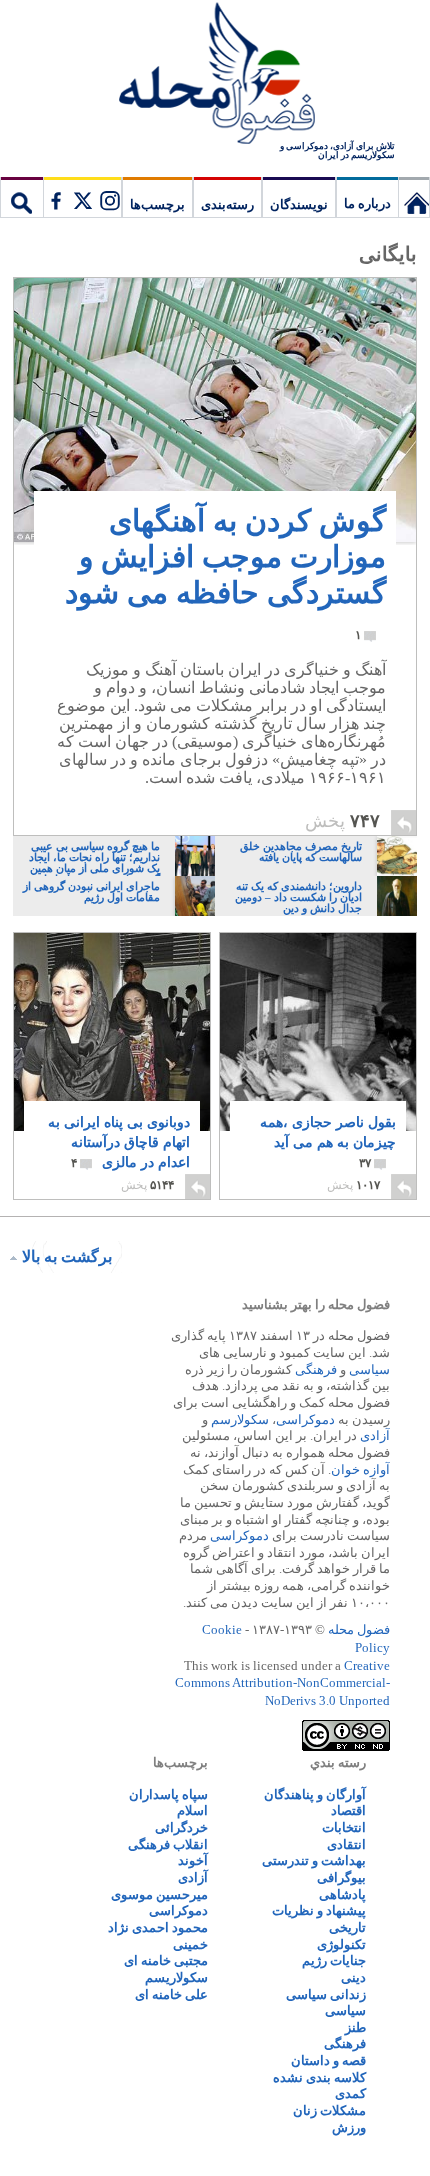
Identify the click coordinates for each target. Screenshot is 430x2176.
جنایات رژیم (334, 1960)
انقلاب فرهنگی (168, 1844)
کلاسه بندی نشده (319, 2077)
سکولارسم (240, 1419)
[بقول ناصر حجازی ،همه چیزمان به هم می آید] (318, 1042)
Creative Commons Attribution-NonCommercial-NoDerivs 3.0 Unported (282, 1683)
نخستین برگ (414, 197)
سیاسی (369, 1369)
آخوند (193, 1860)
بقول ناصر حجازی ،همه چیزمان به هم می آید (328, 1142)
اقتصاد (348, 1810)
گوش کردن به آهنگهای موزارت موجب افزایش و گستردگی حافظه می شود (225, 573)
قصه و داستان (328, 2060)
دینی (353, 1977)
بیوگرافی (341, 1877)
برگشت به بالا (67, 1256)
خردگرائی (181, 1827)
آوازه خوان (360, 1469)
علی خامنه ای (171, 1994)
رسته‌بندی (227, 204)
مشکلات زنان (329, 2110)
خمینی (190, 1944)
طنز (355, 2027)
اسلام (192, 1810)
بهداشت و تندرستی (314, 1860)
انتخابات (344, 1827)
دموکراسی (305, 1419)
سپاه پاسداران (168, 1794)
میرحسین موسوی (159, 1894)
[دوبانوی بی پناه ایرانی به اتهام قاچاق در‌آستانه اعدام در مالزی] (112, 1049)
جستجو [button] (22, 197)
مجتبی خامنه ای (166, 1960)
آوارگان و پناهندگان (315, 1794)
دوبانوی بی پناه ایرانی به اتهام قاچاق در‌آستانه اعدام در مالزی (119, 1142)
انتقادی (346, 1844)
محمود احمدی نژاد (158, 1927)
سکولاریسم (176, 1977)
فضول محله (215, 75)
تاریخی (347, 1927)
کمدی (350, 2093)
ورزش (349, 2127)
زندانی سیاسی (326, 1994)
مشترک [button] (82, 197)
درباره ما (367, 203)
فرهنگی (316, 1369)
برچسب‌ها (157, 204)
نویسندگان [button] (299, 204)
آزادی (375, 1435)
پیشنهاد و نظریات (319, 1910)
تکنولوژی (341, 1944)
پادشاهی (342, 1894)
